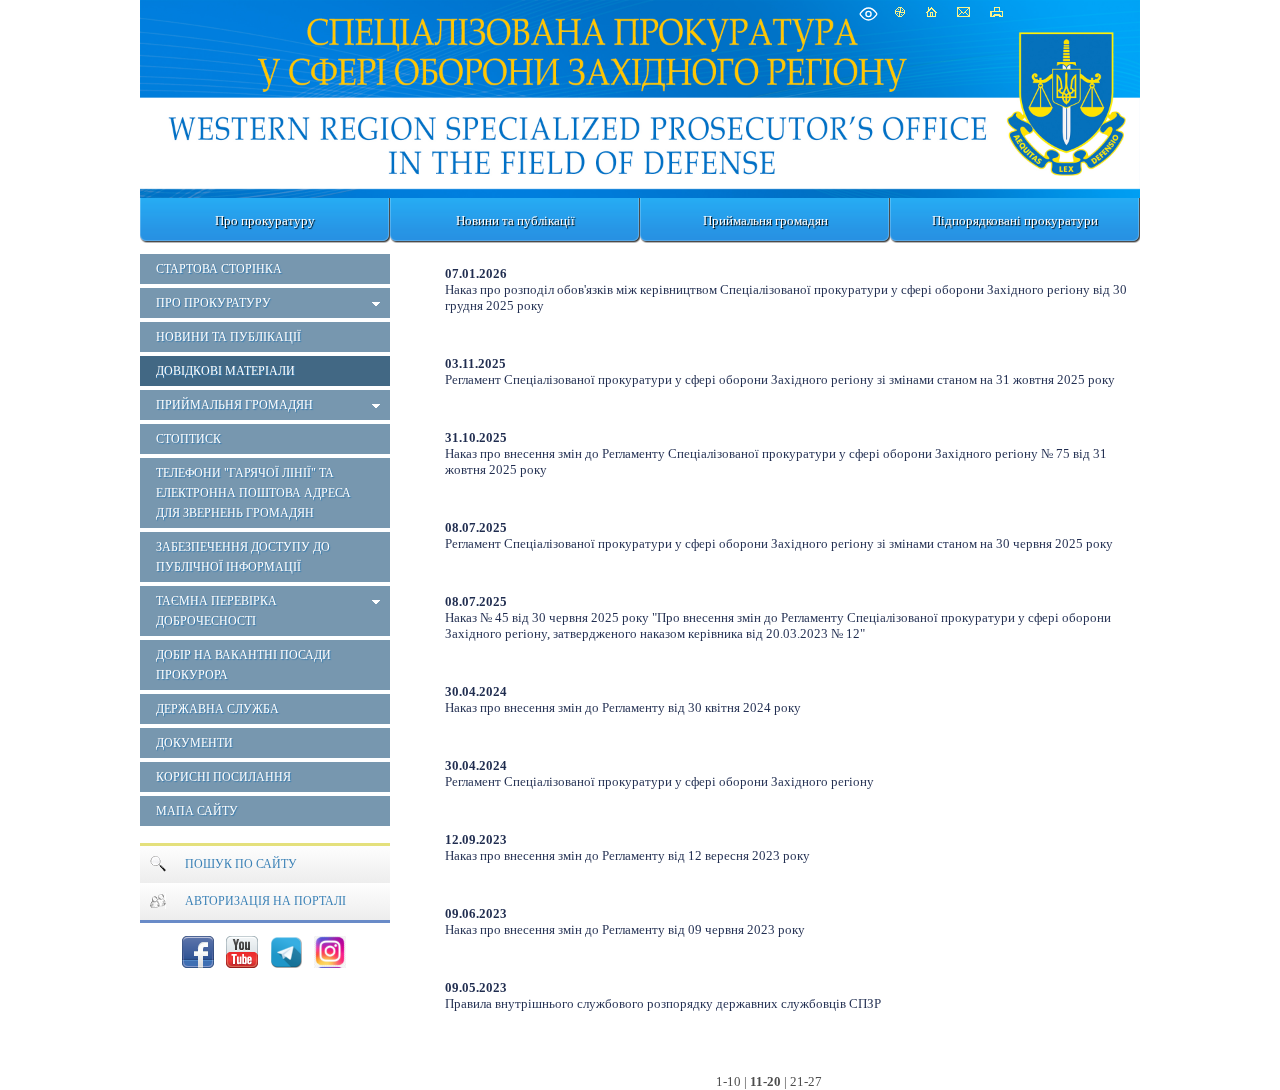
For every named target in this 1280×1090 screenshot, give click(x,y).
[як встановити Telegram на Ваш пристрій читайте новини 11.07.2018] (286, 952)
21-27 (806, 1081)
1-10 (728, 1081)
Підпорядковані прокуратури (1015, 220)
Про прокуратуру (265, 220)
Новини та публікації (515, 220)
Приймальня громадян (765, 220)
